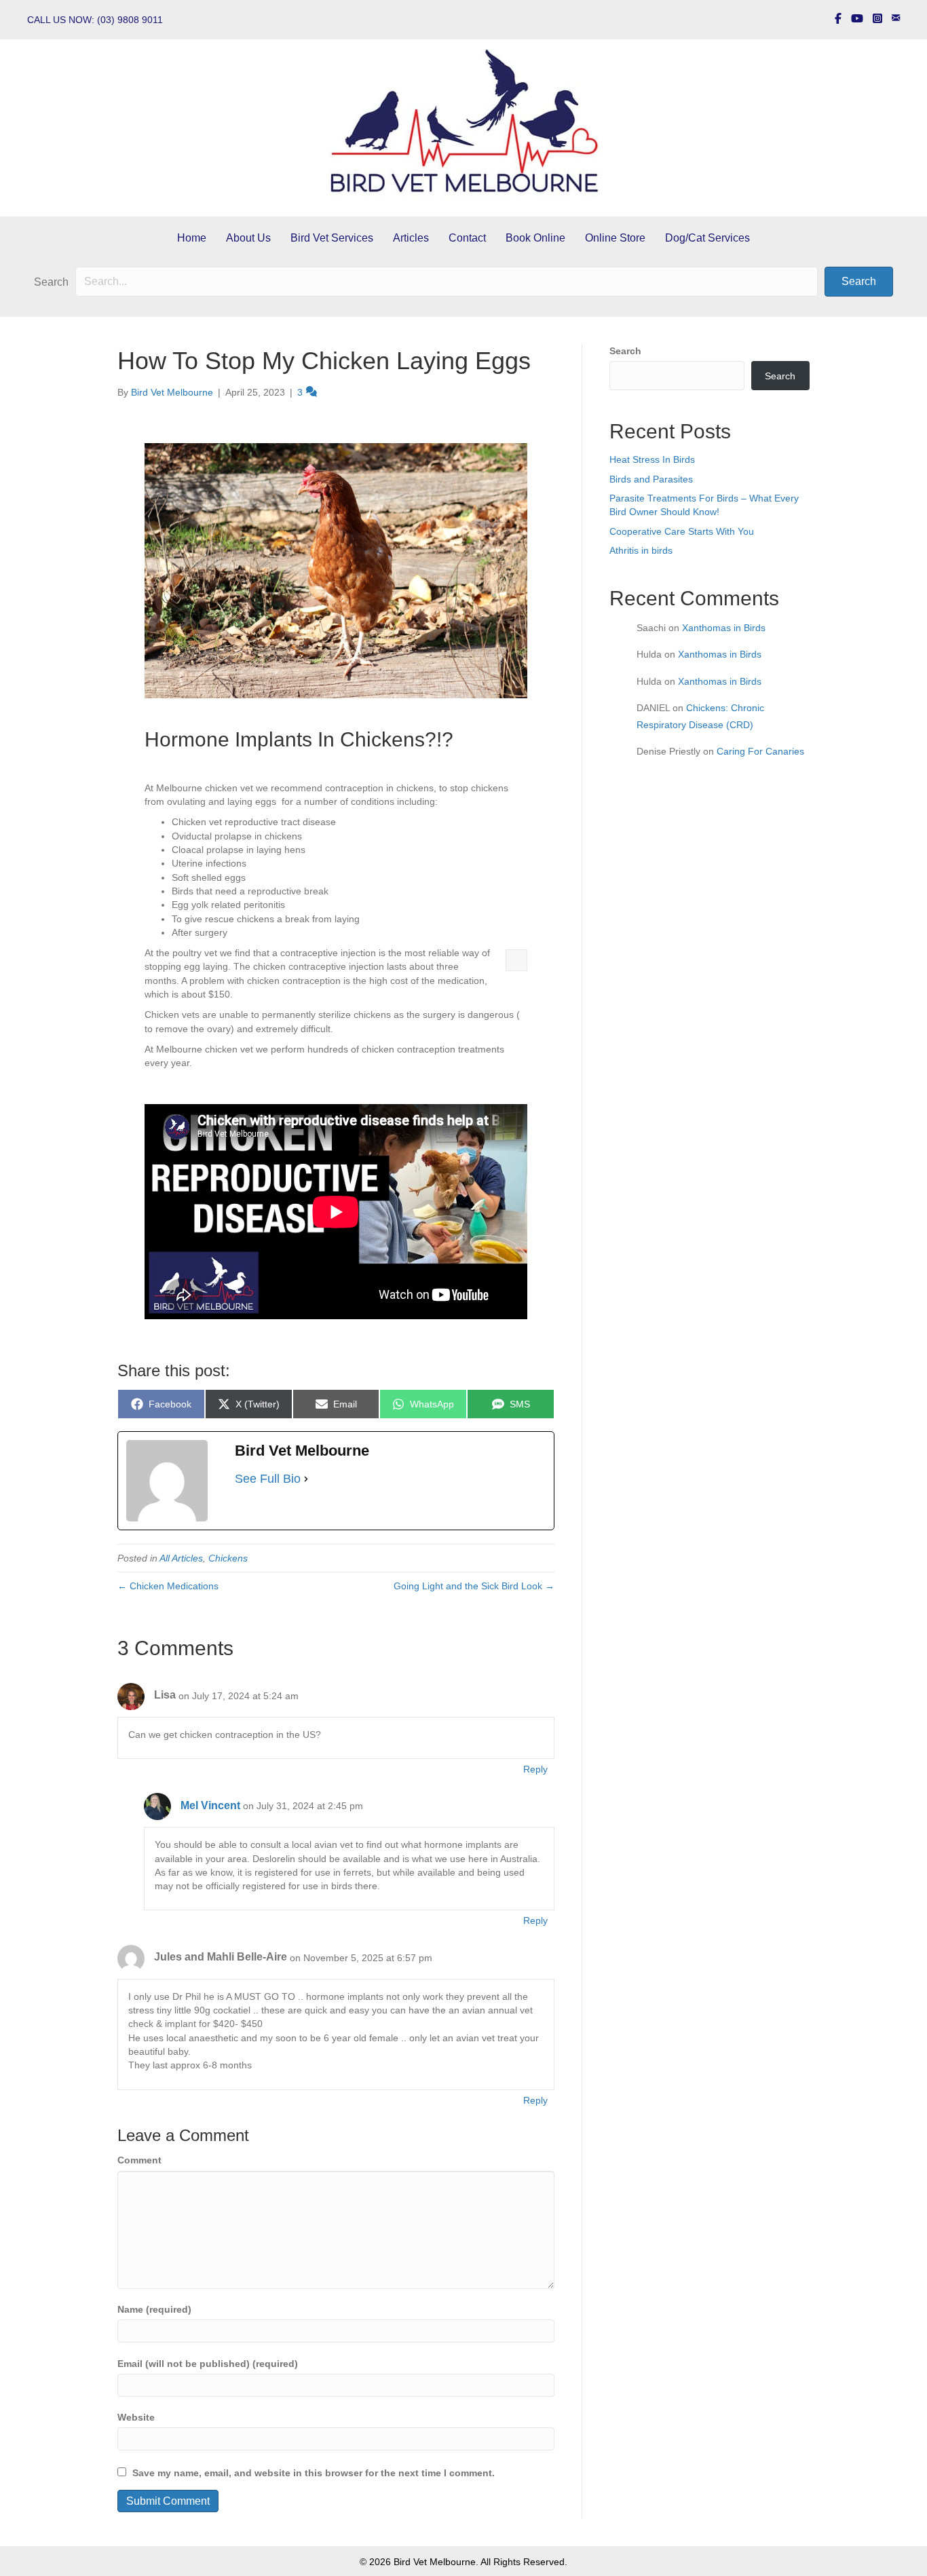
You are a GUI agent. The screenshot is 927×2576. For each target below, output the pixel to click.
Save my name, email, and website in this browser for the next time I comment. (314, 2473)
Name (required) (154, 2309)
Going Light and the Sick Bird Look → (474, 1586)
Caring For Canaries (760, 751)
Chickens (228, 1558)
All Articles (181, 1558)
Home (192, 238)
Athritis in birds (641, 550)
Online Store (615, 238)
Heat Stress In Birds (652, 459)
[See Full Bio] (306, 1479)
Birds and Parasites (651, 479)
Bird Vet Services (332, 238)
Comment (139, 2160)
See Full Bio (268, 1479)
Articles (411, 238)
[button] (859, 282)
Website (136, 2417)
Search (51, 282)
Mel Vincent (210, 1805)
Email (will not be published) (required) (208, 2364)
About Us (248, 238)
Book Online (535, 238)
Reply (535, 1769)
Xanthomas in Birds (724, 628)
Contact (467, 238)
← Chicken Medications (168, 1586)
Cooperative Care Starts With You (682, 531)
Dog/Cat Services (707, 238)
